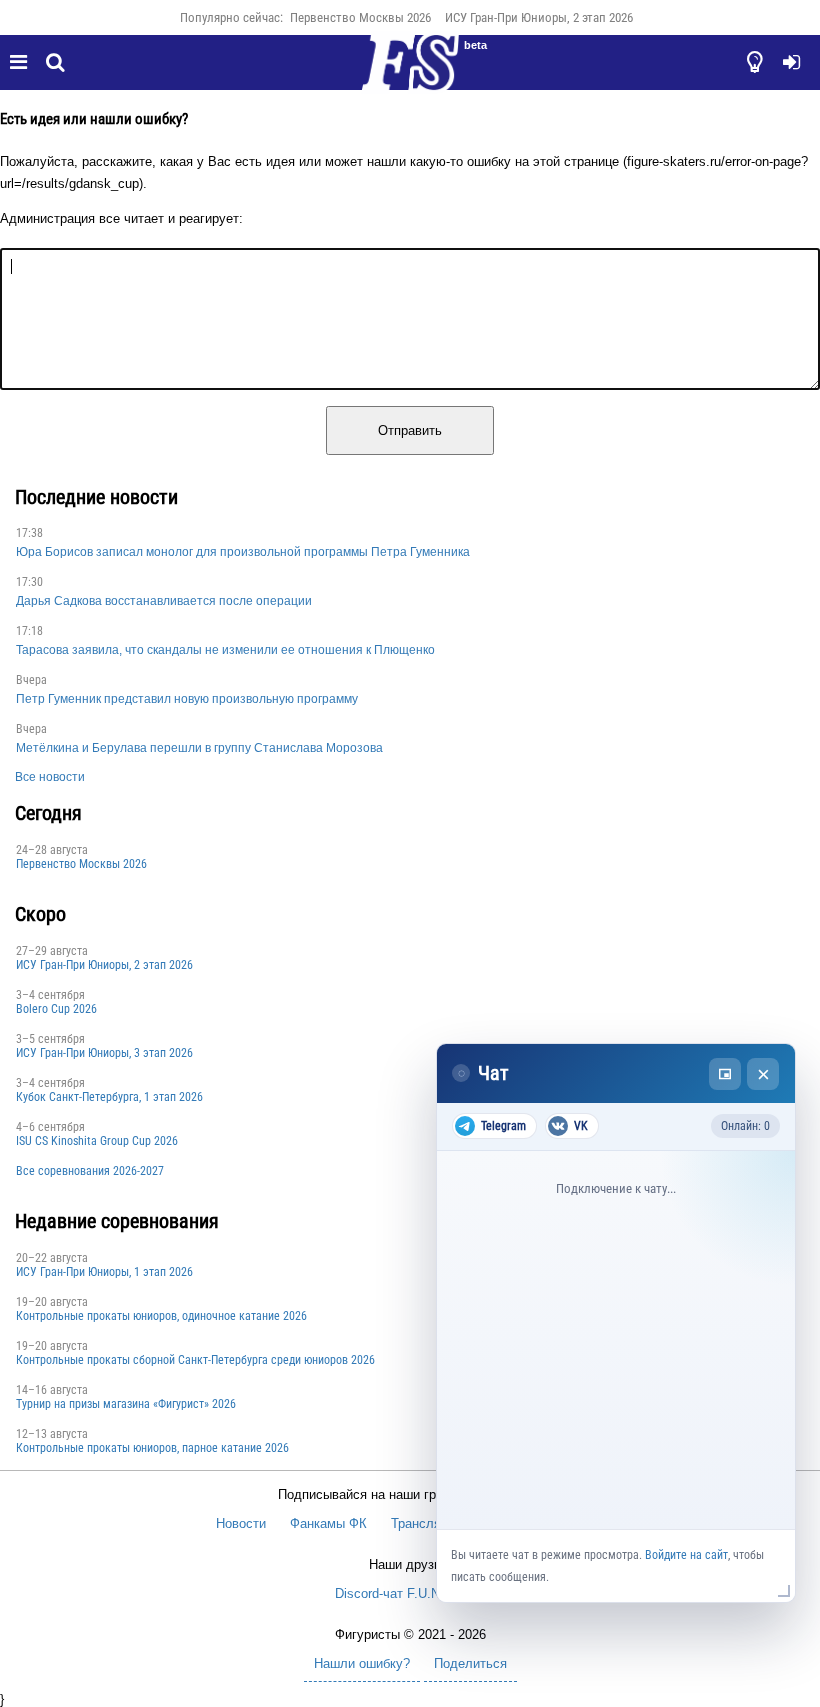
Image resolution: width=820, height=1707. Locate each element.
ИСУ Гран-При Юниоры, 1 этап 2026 (104, 1272)
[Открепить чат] (725, 1074)
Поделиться (470, 1663)
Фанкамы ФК (328, 1523)
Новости (241, 1523)
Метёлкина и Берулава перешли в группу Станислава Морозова (199, 748)
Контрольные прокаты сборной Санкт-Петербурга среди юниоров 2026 (195, 1360)
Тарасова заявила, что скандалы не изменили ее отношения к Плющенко (225, 650)
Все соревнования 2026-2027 (90, 1171)
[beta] (410, 74)
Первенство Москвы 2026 (360, 17)
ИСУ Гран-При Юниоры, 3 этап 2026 (104, 1053)
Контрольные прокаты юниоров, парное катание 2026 (152, 1448)
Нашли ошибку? (362, 1663)
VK (581, 1126)
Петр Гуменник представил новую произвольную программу (187, 699)
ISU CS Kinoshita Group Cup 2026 (97, 1141)
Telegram (503, 1126)
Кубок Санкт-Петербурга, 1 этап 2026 (109, 1097)
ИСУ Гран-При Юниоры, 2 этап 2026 (539, 17)
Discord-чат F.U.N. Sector (410, 1593)
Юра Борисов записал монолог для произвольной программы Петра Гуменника (243, 552)
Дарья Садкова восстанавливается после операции (164, 601)
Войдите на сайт (686, 1555)
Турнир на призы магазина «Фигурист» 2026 (126, 1404)
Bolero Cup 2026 (56, 1009)
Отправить (410, 430)
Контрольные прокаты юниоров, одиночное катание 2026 (161, 1316)
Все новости (50, 777)
